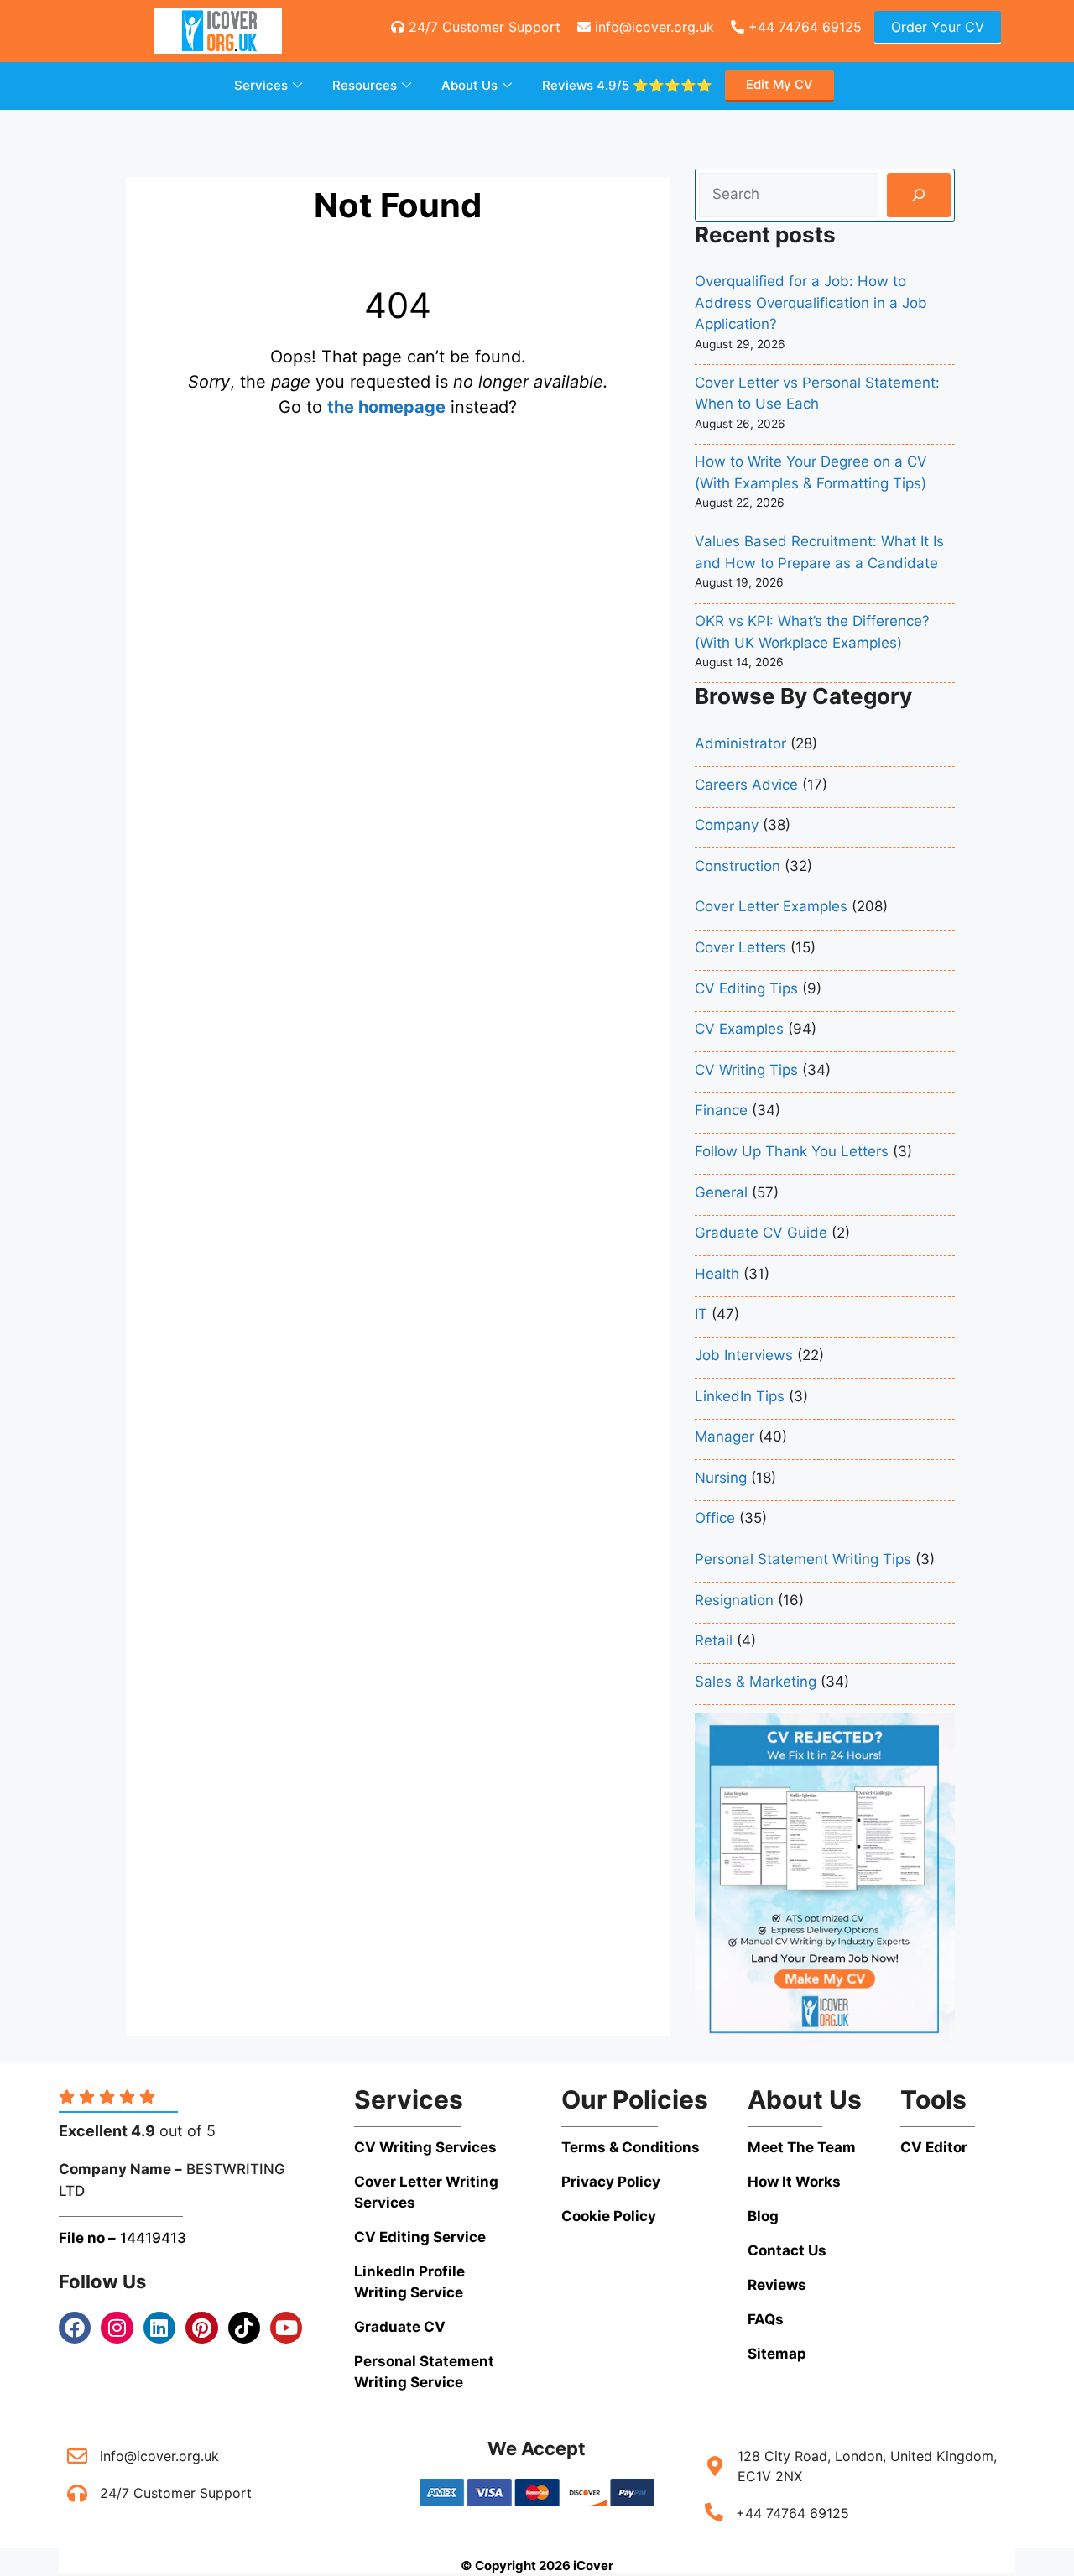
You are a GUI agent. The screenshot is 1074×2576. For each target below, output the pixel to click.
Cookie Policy (609, 2216)
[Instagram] (117, 2328)
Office (715, 1518)
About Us (469, 85)
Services (261, 85)
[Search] (918, 195)
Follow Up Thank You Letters (792, 1151)
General (721, 1192)
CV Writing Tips (746, 1070)
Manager (725, 1437)
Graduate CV (400, 2327)
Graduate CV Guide (761, 1233)
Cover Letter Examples (771, 906)
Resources (365, 85)
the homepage (386, 407)
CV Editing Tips (746, 988)
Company (727, 825)
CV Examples (739, 1029)
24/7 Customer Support (482, 27)
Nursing (721, 1478)
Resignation (734, 1600)
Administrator (740, 743)
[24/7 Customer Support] (77, 2493)
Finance (721, 1110)
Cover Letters (740, 947)
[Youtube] (286, 2328)
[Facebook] (75, 2328)
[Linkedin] (159, 2328)
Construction (738, 866)
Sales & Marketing (756, 1682)
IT (701, 1314)
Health (717, 1274)
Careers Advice (746, 785)
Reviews (627, 85)
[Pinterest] (201, 2328)
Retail (714, 1640)
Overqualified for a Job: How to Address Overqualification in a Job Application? (811, 302)
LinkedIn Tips (740, 1396)
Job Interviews (744, 1355)
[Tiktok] (244, 2328)
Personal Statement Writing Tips (803, 1559)
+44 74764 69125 (803, 27)
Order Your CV (938, 27)
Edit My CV (779, 84)
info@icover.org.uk (652, 27)
